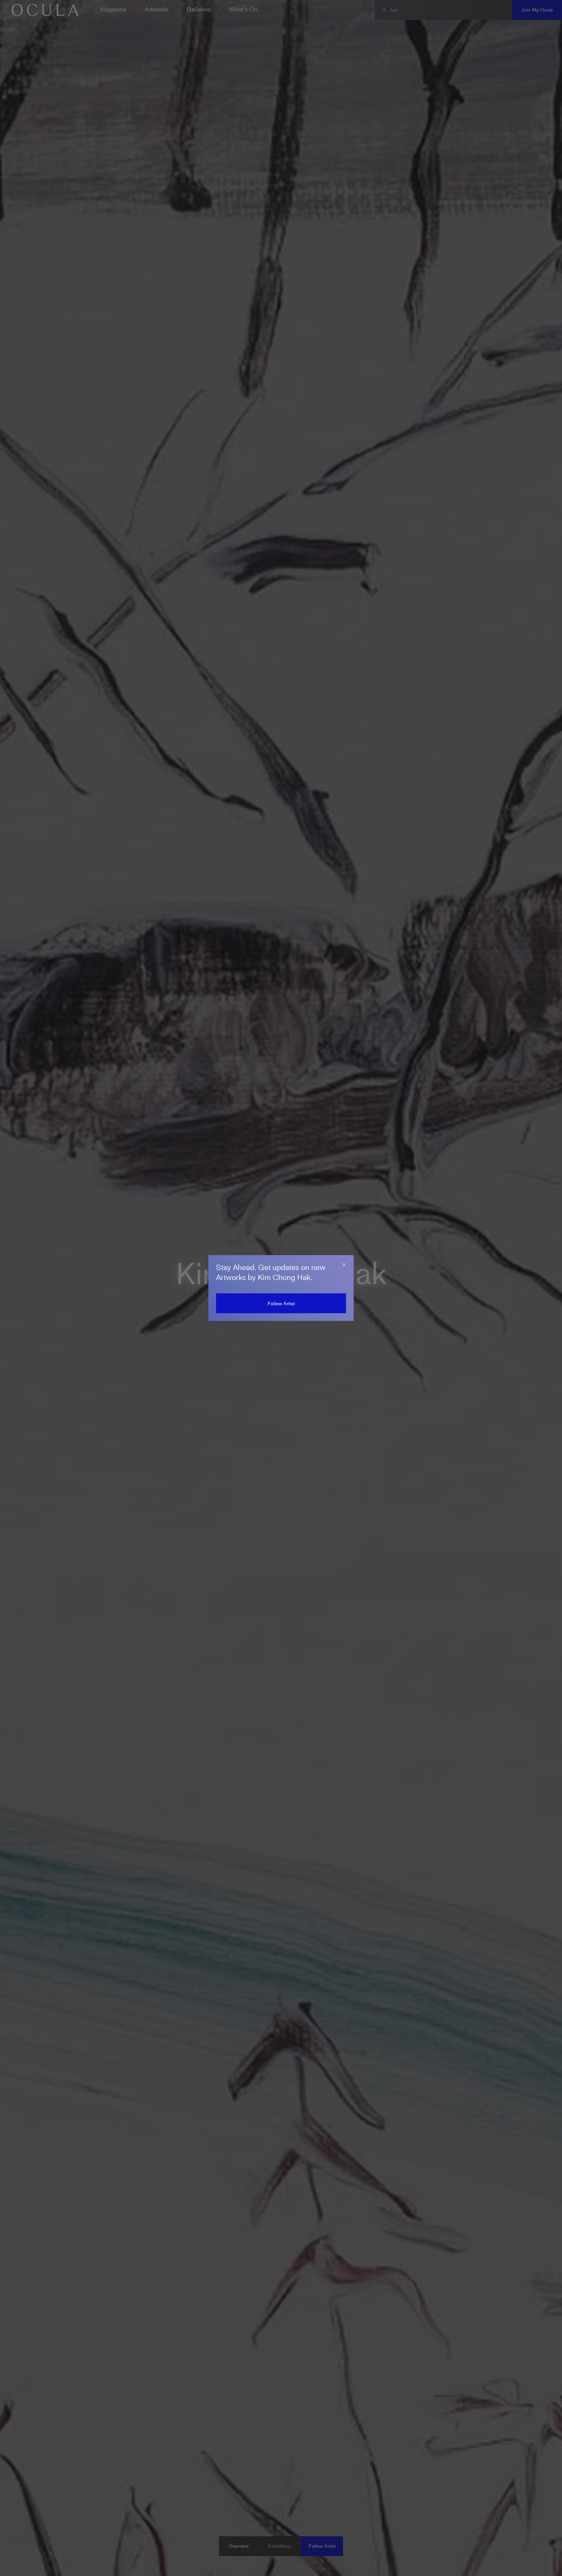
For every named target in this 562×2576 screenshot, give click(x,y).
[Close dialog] (344, 1265)
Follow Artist (281, 1303)
